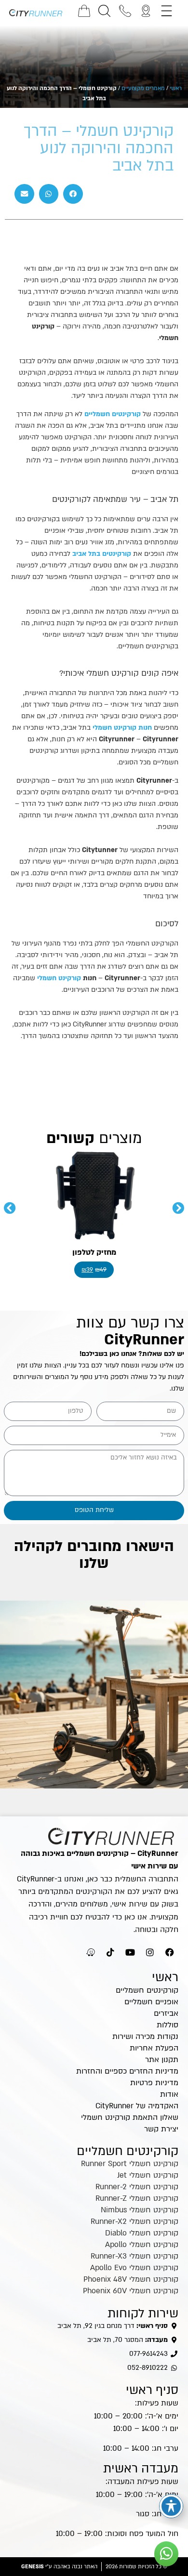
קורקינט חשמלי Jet (148, 2175)
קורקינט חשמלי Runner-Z (137, 2198)
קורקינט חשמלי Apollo (142, 2245)
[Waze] (91, 1952)
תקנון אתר (162, 2060)
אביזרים (166, 2013)
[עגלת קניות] (84, 11)
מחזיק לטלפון (94, 1252)
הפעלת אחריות (154, 2048)
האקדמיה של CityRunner (137, 2106)
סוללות (168, 2025)
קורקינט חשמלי (59, 978)
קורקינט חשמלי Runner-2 (137, 2187)
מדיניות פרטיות (154, 2083)
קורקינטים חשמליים (113, 414)
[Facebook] (170, 1952)
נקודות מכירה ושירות (145, 2037)
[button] (73, 194)
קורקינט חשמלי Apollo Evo (134, 2268)
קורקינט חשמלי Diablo (142, 2233)
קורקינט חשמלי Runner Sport (130, 2164)
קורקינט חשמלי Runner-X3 (134, 2256)
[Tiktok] (110, 1952)
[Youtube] (130, 1952)
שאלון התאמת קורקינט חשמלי (130, 2117)
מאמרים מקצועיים (143, 88)
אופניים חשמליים (151, 2002)
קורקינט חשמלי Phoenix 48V (131, 2279)
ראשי (176, 88)
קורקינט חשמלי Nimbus (140, 2210)
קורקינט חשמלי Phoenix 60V (131, 2291)
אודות (169, 2094)
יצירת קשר (161, 2129)
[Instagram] (150, 1952)
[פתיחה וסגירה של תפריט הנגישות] (171, 2506)
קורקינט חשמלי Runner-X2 (134, 2221)
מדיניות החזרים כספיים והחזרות (127, 2071)
